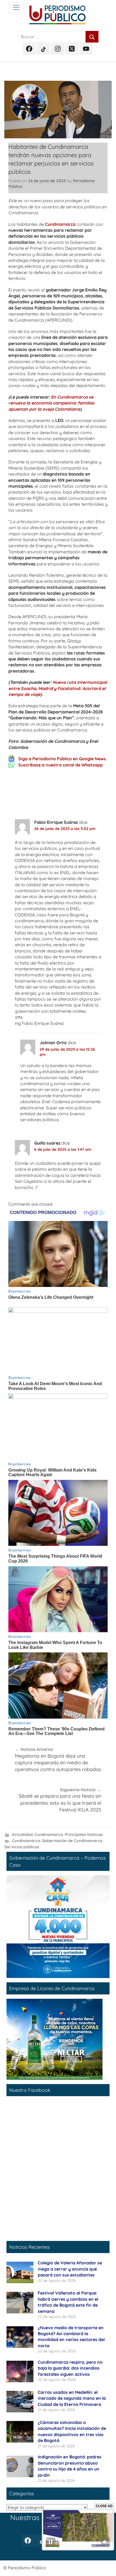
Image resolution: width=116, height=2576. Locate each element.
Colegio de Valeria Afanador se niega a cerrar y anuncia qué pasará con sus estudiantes (70, 2269)
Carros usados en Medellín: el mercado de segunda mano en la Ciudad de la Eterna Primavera (72, 2398)
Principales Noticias (84, 1834)
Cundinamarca (60, 224)
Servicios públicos (22, 1847)
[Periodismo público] (16, 8)
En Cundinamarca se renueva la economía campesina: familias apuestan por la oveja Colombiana (51, 403)
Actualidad (22, 1834)
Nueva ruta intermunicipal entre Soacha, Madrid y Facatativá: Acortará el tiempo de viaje (58, 688)
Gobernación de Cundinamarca (72, 1841)
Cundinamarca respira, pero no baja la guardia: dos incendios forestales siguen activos (70, 2368)
